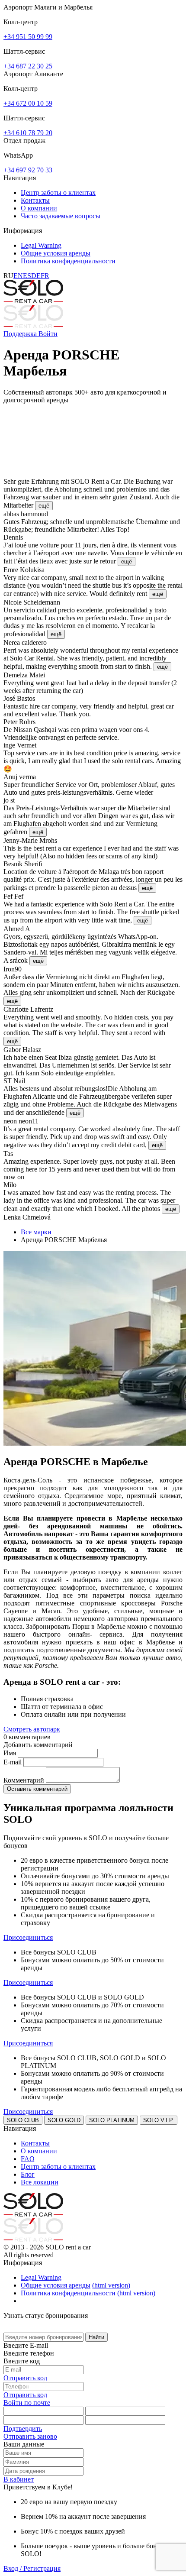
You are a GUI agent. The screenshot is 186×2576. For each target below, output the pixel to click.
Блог (28, 2174)
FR (45, 276)
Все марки (36, 1232)
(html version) (111, 2285)
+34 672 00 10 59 (28, 103)
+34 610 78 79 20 (28, 133)
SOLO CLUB (23, 2120)
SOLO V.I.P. (159, 2120)
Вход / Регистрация (32, 2568)
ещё (44, 506)
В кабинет (19, 2479)
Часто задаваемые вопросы (61, 216)
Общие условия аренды (56, 253)
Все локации (40, 2182)
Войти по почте (27, 2403)
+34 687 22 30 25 (28, 66)
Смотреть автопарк (32, 1729)
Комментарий (25, 1780)
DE (36, 276)
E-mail (13, 1762)
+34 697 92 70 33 (28, 170)
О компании (39, 208)
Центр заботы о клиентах (58, 193)
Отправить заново (30, 2436)
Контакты (35, 200)
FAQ (28, 2159)
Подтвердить (23, 2429)
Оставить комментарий (37, 1789)
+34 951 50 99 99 (28, 37)
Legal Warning (41, 245)
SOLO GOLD (64, 2120)
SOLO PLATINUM (112, 2120)
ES (27, 276)
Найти (96, 2337)
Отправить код (25, 2378)
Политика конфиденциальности (68, 261)
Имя (11, 1753)
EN (18, 276)
